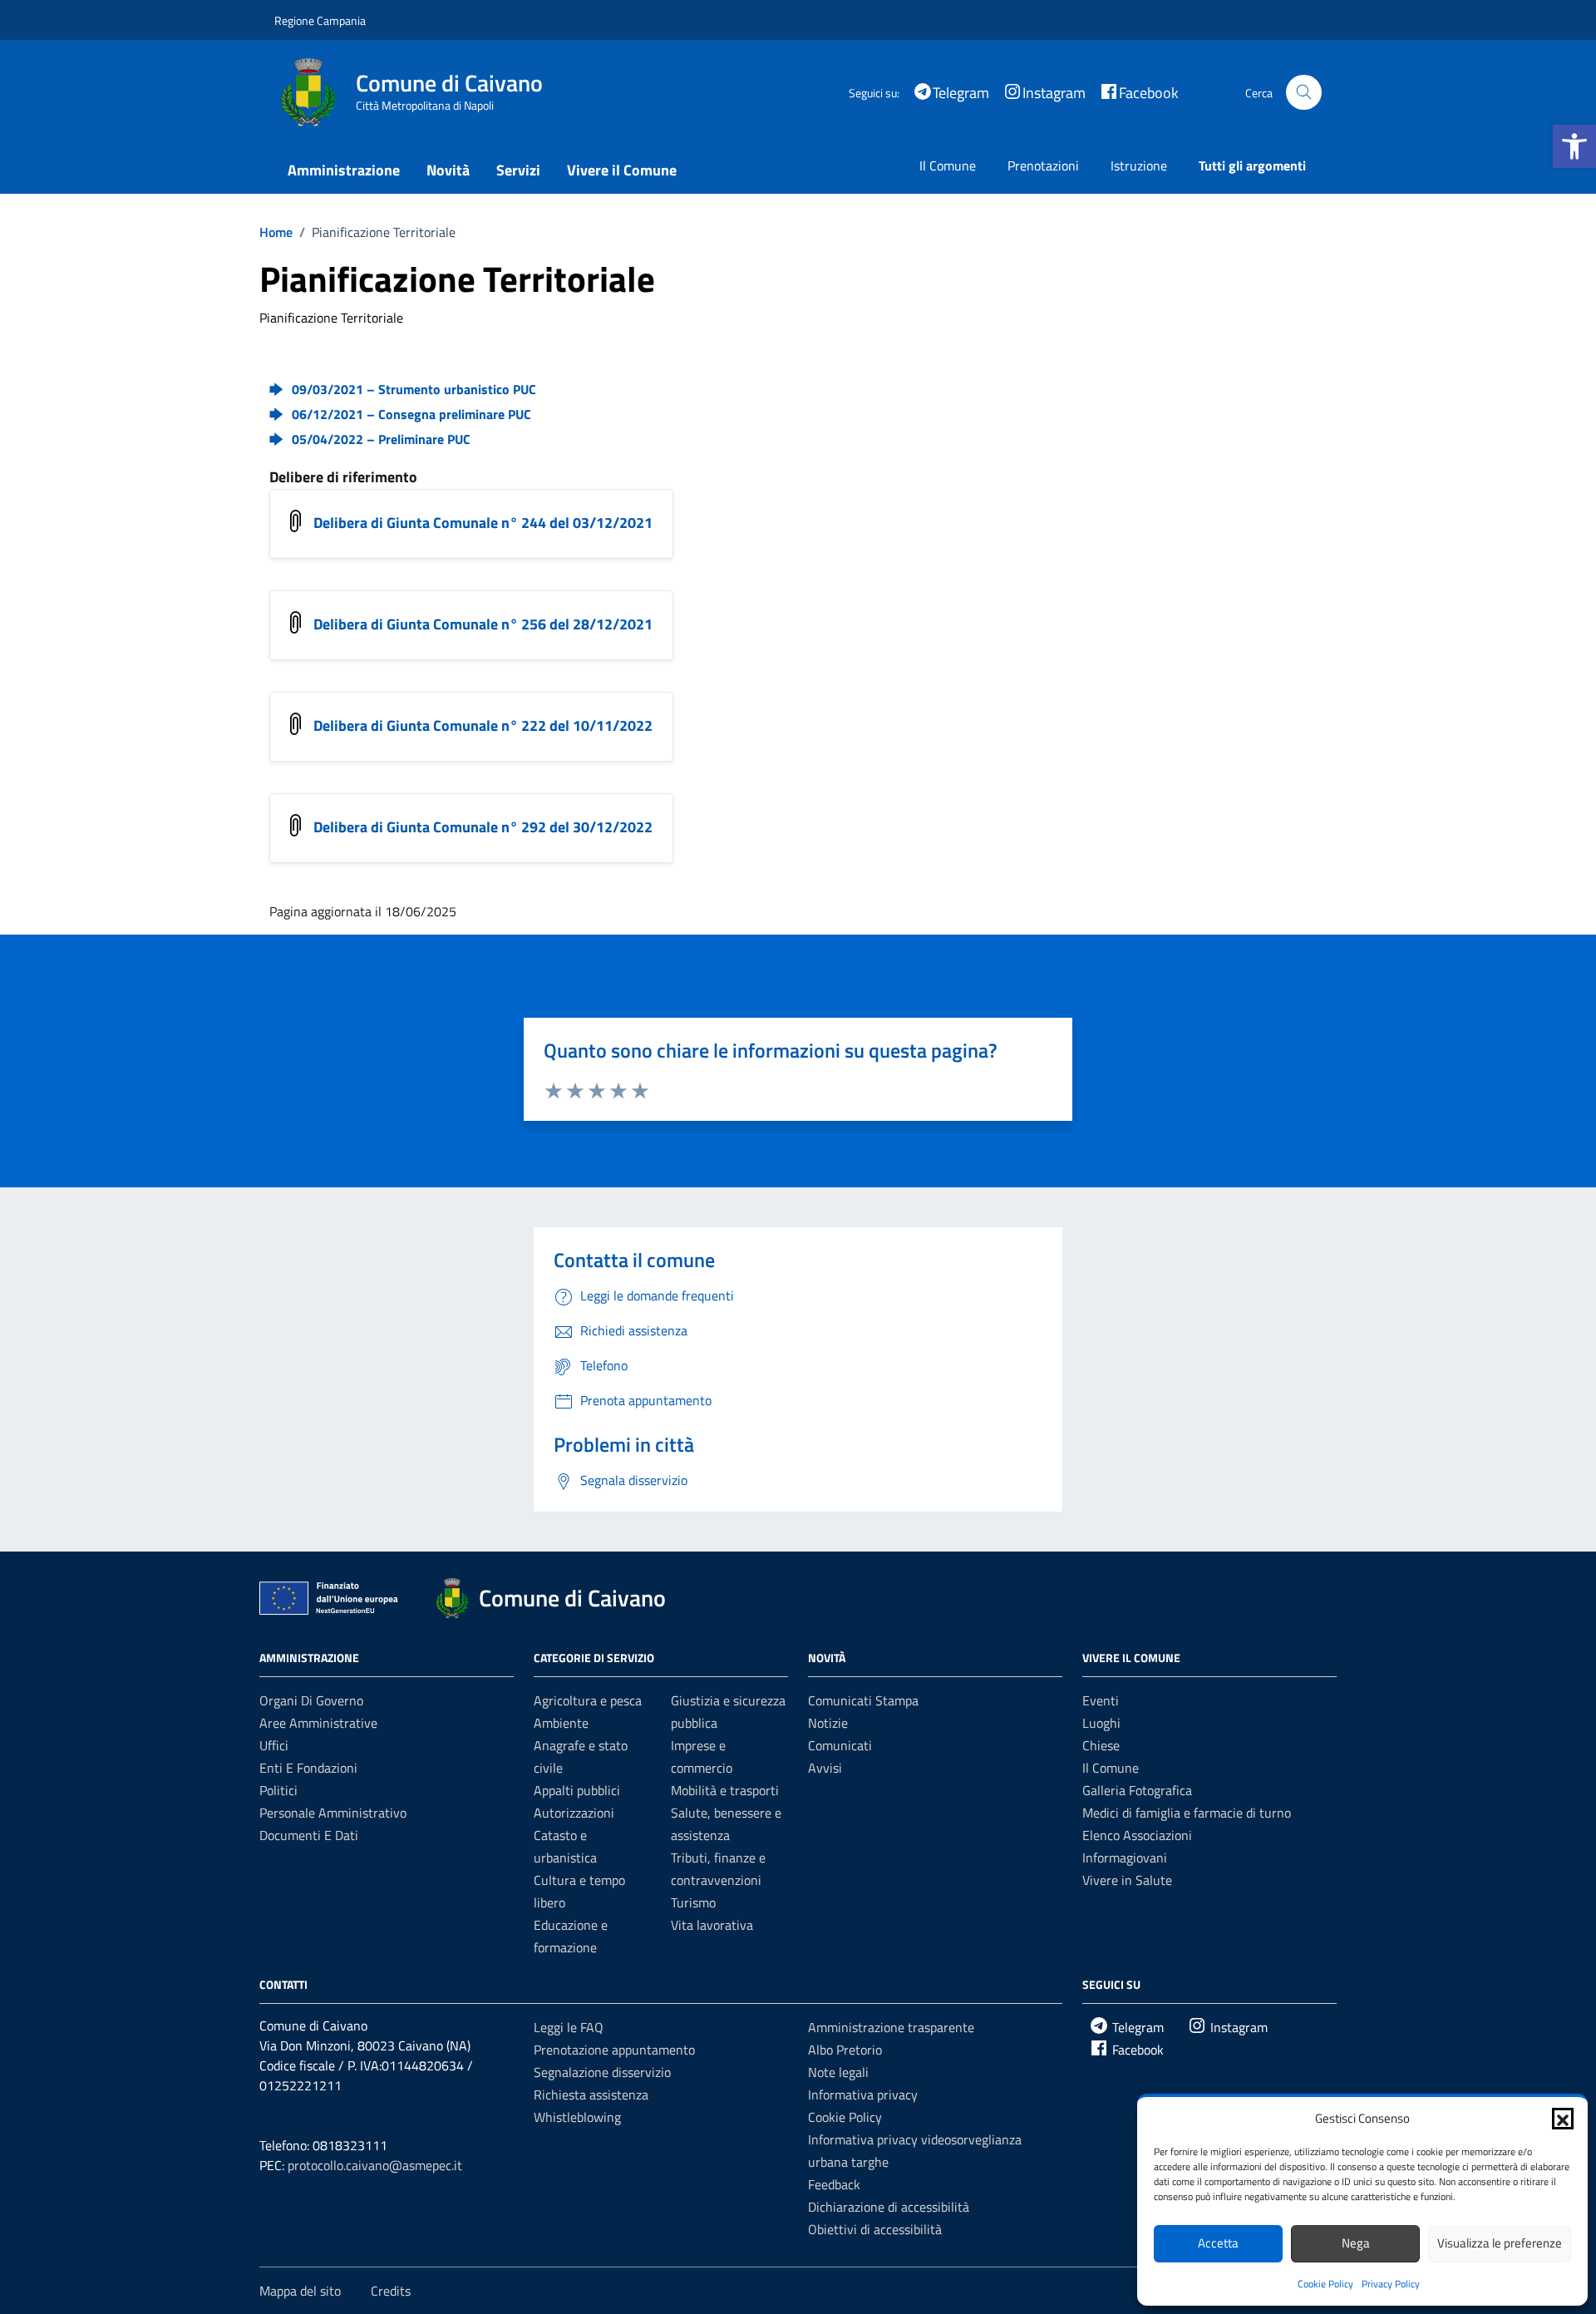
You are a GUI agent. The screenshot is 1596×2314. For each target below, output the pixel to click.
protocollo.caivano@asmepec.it (375, 2165)
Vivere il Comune (622, 170)
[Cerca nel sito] (1304, 93)
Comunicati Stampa (863, 1700)
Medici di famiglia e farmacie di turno (1187, 1813)
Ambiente (561, 1723)
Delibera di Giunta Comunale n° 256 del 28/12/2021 (483, 624)
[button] (1574, 146)
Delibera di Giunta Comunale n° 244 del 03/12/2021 (483, 523)
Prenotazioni (1043, 165)
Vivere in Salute (1127, 1880)
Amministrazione (344, 170)
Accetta (1218, 2243)
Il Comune (948, 165)
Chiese (1101, 1745)
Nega (1356, 2243)
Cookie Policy (1325, 2284)
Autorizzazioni (574, 1813)
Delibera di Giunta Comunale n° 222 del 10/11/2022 (483, 725)
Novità (448, 170)
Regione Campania (320, 20)
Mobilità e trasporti (725, 1790)
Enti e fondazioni (308, 1768)
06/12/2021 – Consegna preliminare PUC (411, 414)
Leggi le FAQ (569, 2027)
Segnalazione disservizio (602, 2072)
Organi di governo (311, 1700)
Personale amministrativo (333, 1813)
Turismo (693, 1902)
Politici (278, 1790)
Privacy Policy (1391, 2284)
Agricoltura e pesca (588, 1700)
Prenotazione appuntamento (614, 2050)
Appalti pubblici (577, 1790)
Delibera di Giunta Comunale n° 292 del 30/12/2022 (483, 827)
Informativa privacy (863, 2094)
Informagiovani (1125, 1858)
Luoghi (1101, 1723)
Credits (391, 2291)
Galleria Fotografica (1137, 1790)
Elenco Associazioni (1137, 1835)
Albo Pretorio (845, 2050)
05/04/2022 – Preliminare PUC (381, 439)
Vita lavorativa (712, 1925)
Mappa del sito (300, 2291)
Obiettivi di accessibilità (875, 2229)
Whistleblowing (577, 2117)
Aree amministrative (318, 1723)
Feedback (834, 2184)
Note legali (838, 2072)
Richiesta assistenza (591, 2094)
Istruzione (1139, 165)
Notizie (828, 1723)
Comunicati (840, 1745)
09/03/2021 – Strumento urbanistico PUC (414, 389)
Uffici (274, 1745)
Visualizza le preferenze (1500, 2243)
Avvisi (825, 1768)
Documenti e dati (309, 1835)
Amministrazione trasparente (891, 2027)
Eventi (1101, 1700)
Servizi (518, 170)
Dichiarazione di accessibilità (889, 2207)
